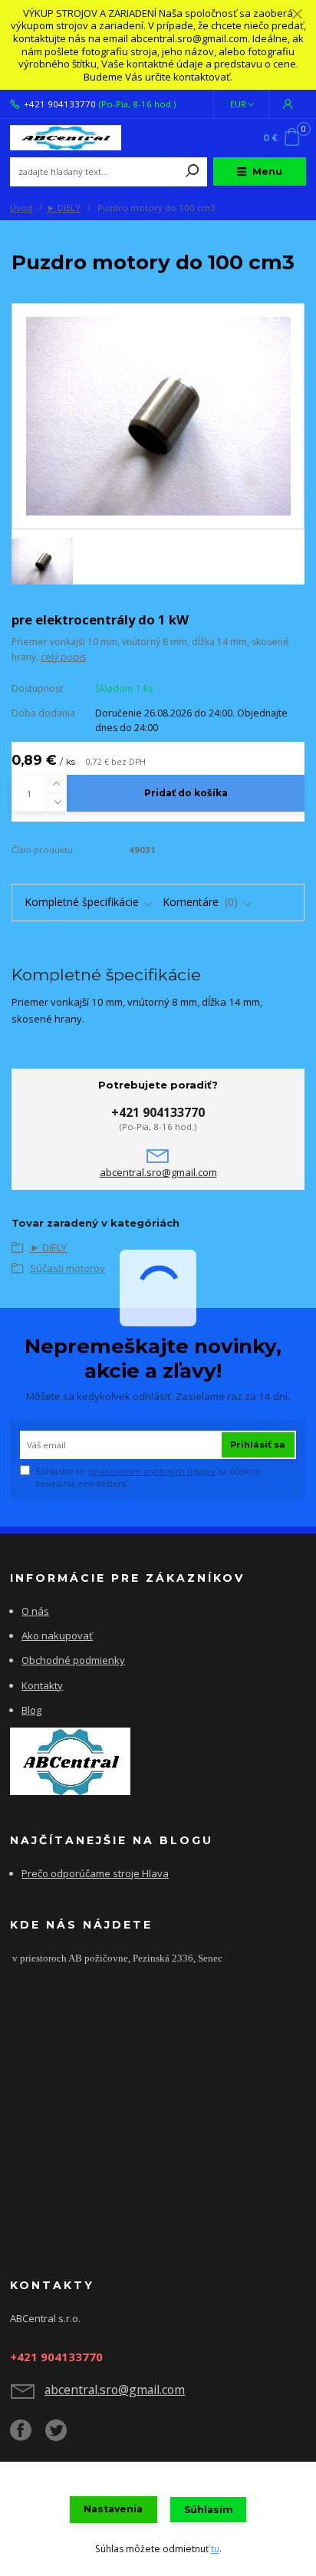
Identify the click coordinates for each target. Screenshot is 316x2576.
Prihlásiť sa (258, 1444)
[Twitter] (63, 2436)
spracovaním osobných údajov (151, 1471)
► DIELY (64, 208)
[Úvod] (66, 138)
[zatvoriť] (297, 15)
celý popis (63, 657)
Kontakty (42, 1685)
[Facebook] (28, 2436)
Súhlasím (209, 2510)
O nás (35, 1611)
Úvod (21, 208)
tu (215, 2549)
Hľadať (193, 172)
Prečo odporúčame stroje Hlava (95, 1873)
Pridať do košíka (186, 793)
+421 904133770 (60, 104)
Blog (31, 1710)
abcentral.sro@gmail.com (158, 1173)
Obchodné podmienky (73, 1660)
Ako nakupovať (57, 1636)
